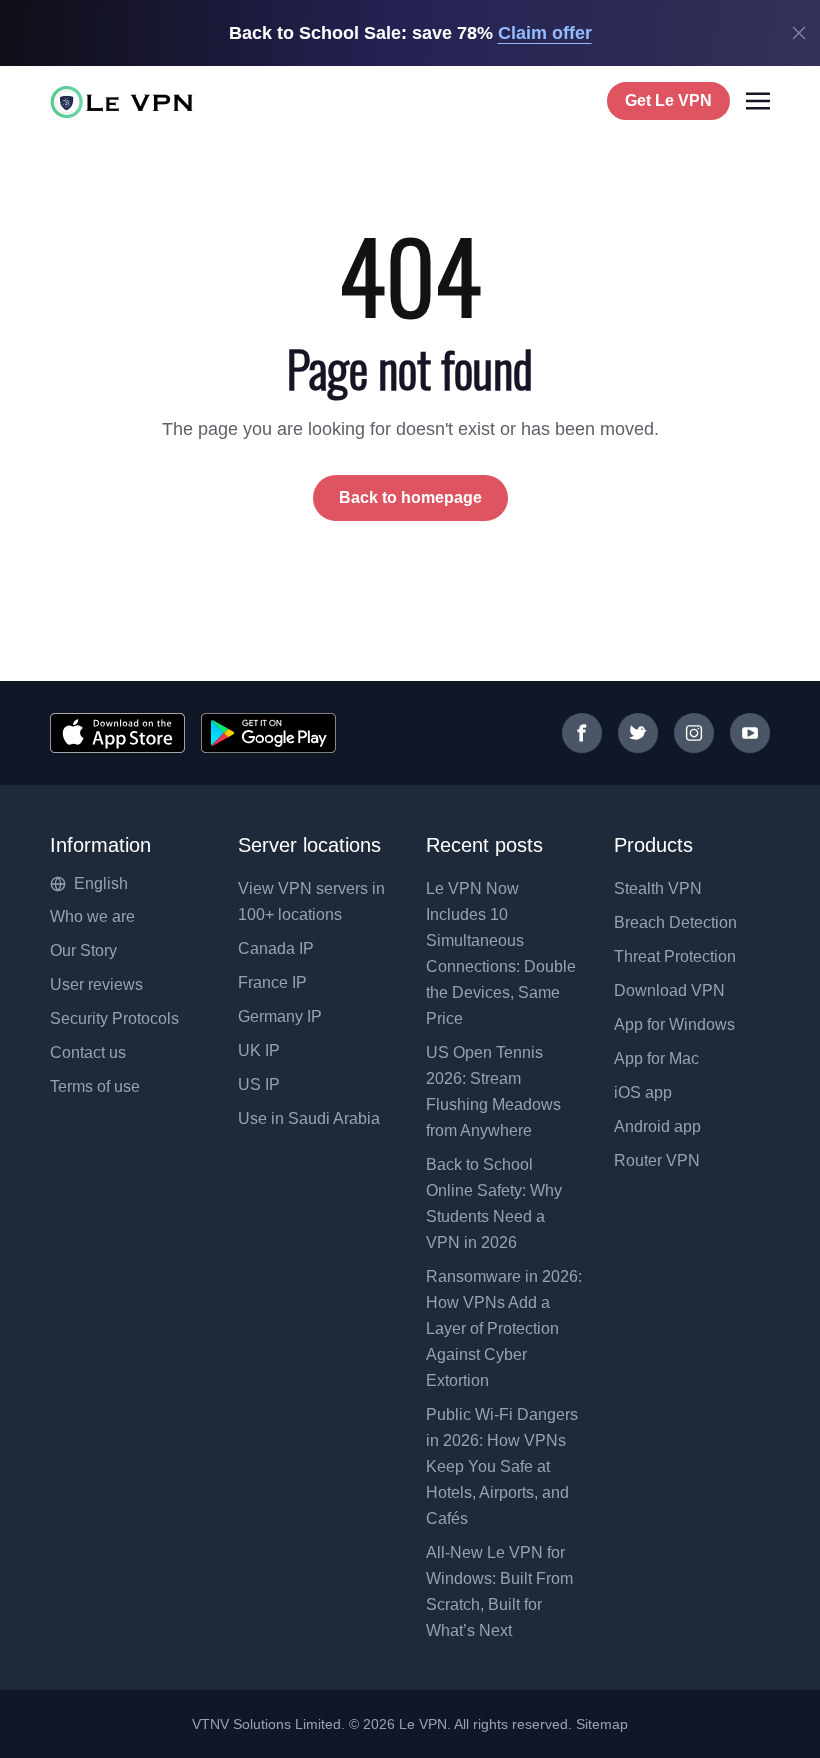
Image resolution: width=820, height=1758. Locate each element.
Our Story (83, 950)
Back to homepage (410, 497)
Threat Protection (675, 956)
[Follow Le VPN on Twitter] (638, 733)
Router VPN (657, 1160)
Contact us (88, 1052)
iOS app (643, 1092)
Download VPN (669, 990)
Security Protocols (114, 1018)
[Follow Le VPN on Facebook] (582, 733)
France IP (272, 982)
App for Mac (656, 1058)
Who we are (92, 916)
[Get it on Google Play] (268, 733)
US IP (259, 1084)
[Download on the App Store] (117, 733)
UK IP (259, 1050)
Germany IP (280, 1016)
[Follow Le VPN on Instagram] (694, 733)
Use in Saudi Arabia (309, 1118)
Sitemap (602, 1724)
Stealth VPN (658, 888)
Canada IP (276, 948)
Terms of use (95, 1086)
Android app (657, 1126)
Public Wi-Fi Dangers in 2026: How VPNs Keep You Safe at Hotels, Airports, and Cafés (502, 1466)
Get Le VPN (668, 100)
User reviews (96, 984)
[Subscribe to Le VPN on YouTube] (750, 733)
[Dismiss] (799, 33)
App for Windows (674, 1024)
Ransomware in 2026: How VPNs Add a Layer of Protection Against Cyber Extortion (504, 1328)
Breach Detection (675, 922)
